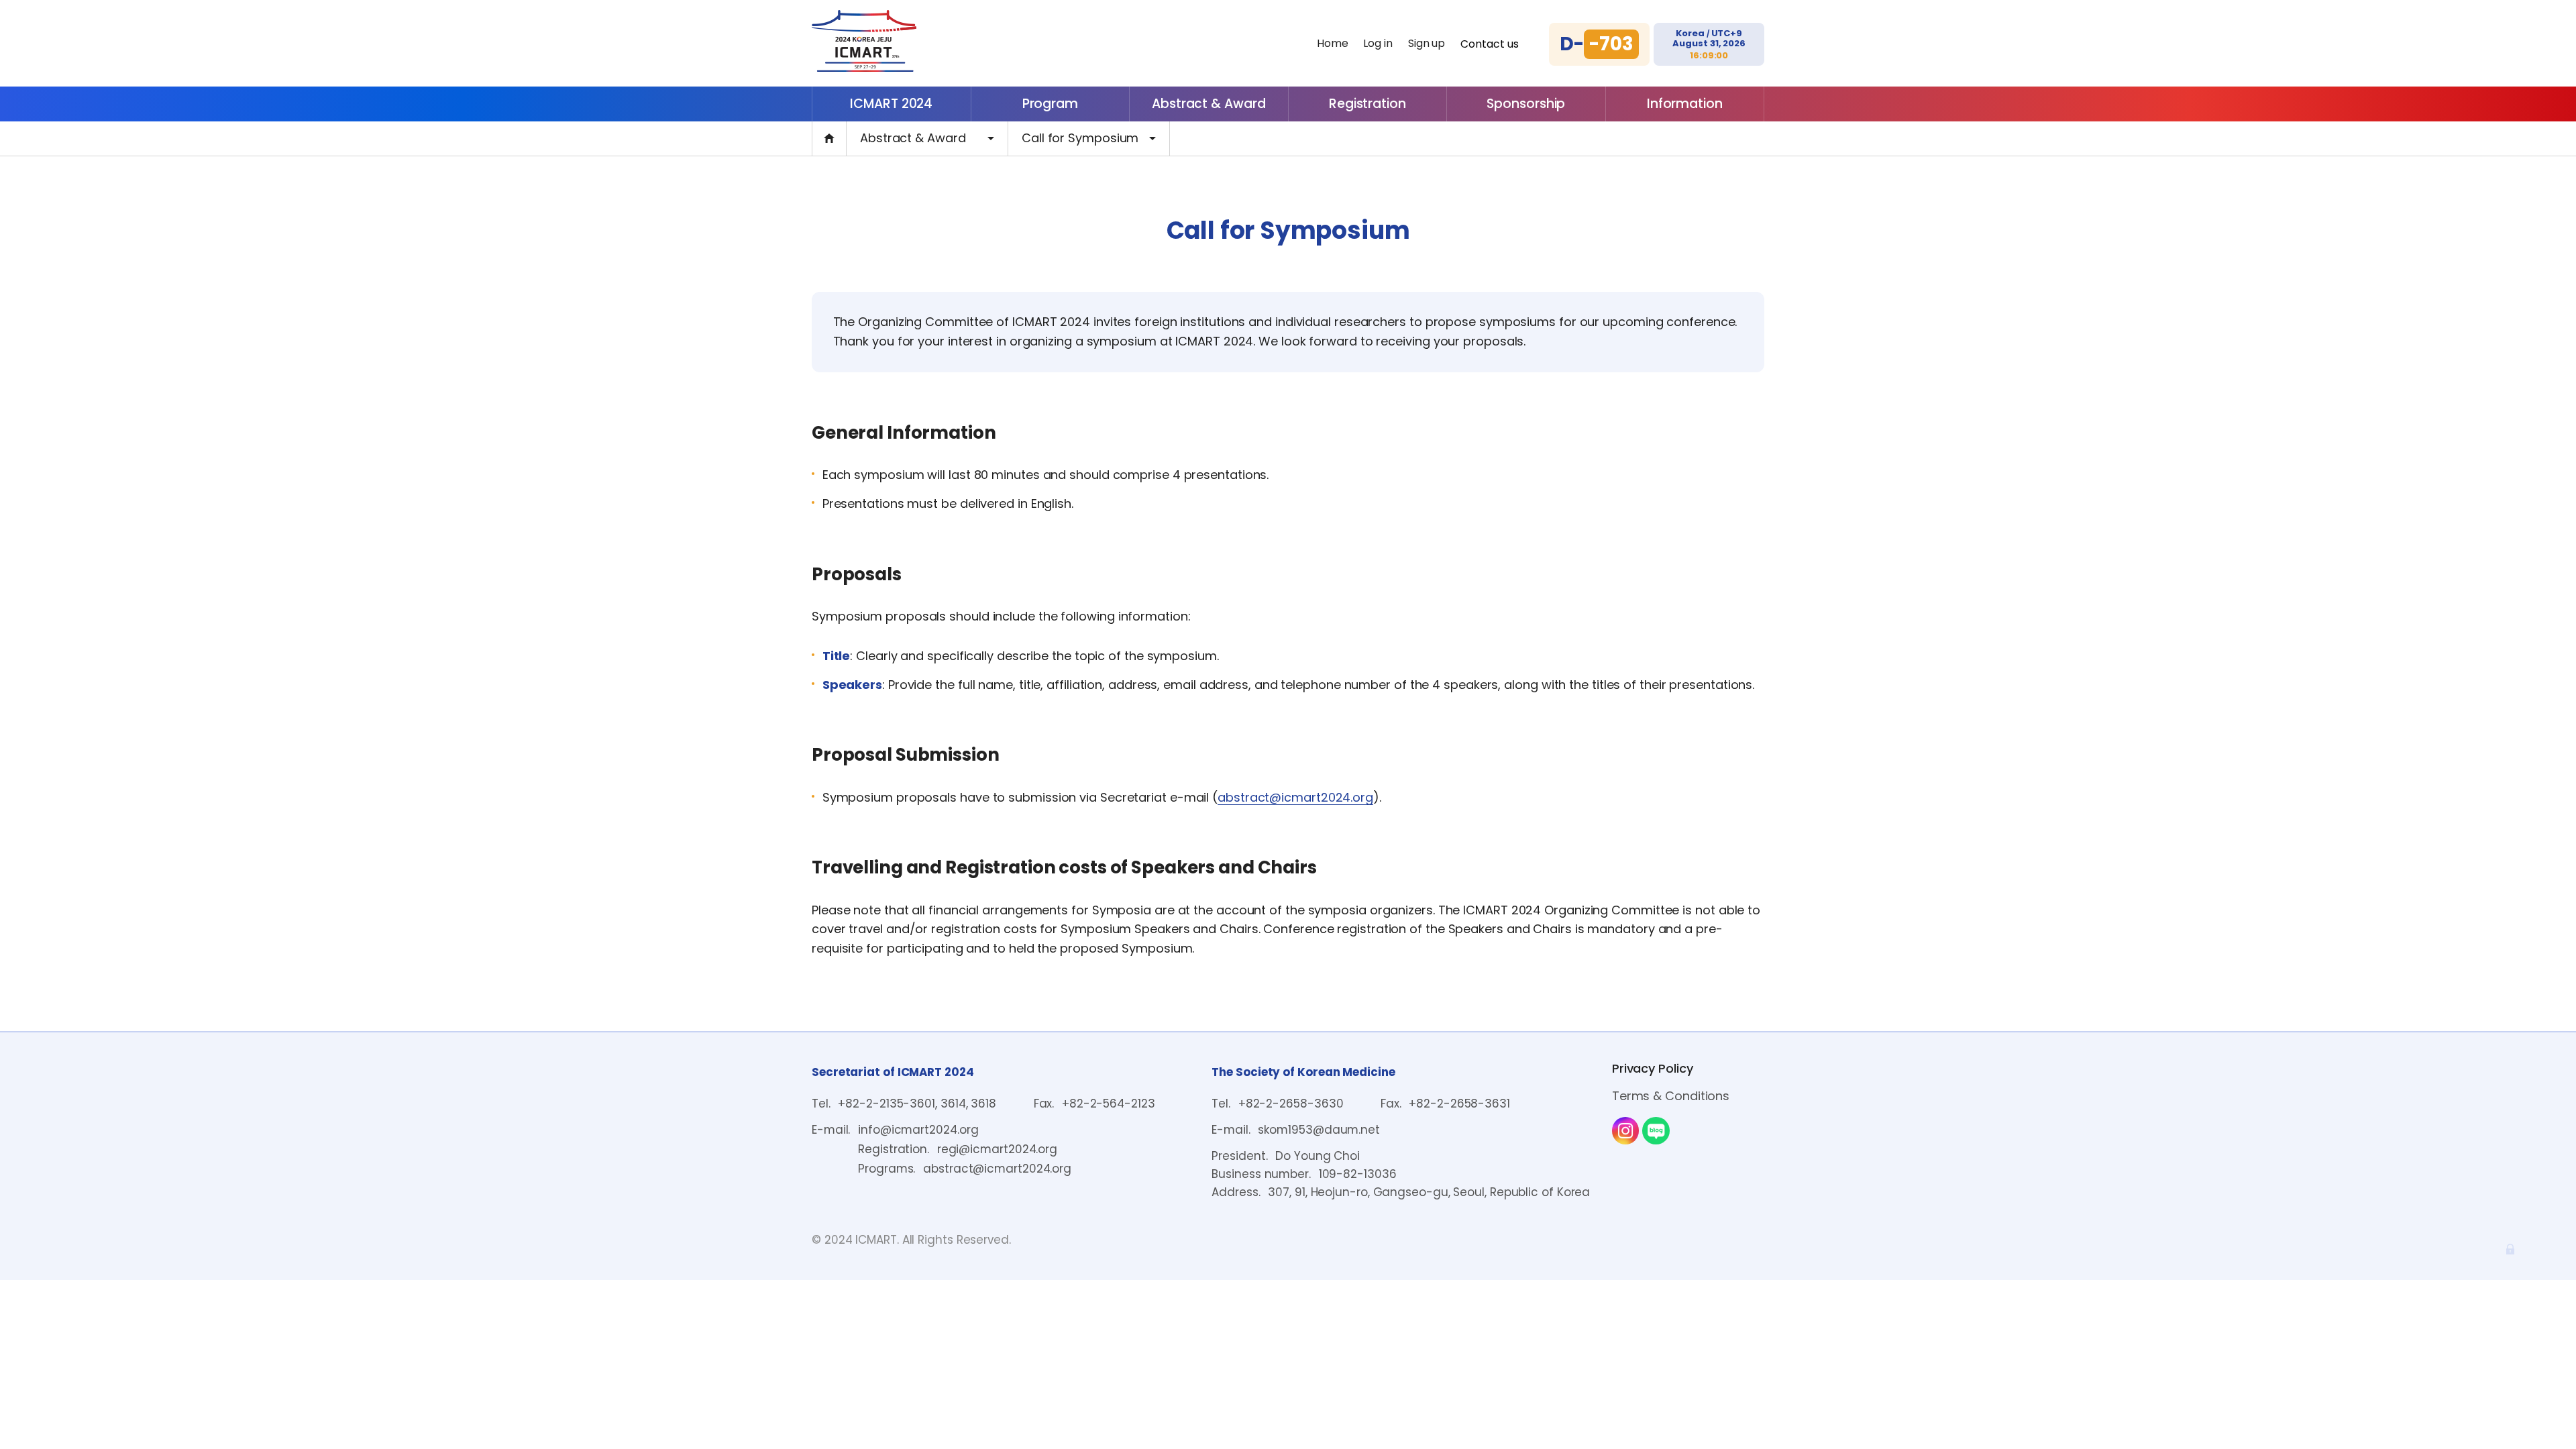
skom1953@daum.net (1319, 1130)
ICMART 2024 (891, 104)
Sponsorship (1526, 104)
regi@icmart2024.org (997, 1149)
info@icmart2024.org (918, 1130)
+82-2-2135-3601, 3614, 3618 (917, 1104)
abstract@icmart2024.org (1295, 798)
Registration (1367, 104)
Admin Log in (2510, 1249)
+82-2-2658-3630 (1291, 1104)
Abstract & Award (1209, 104)
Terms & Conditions (1671, 1096)
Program (1050, 104)
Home (1333, 43)
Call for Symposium (1080, 138)
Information (1685, 104)
